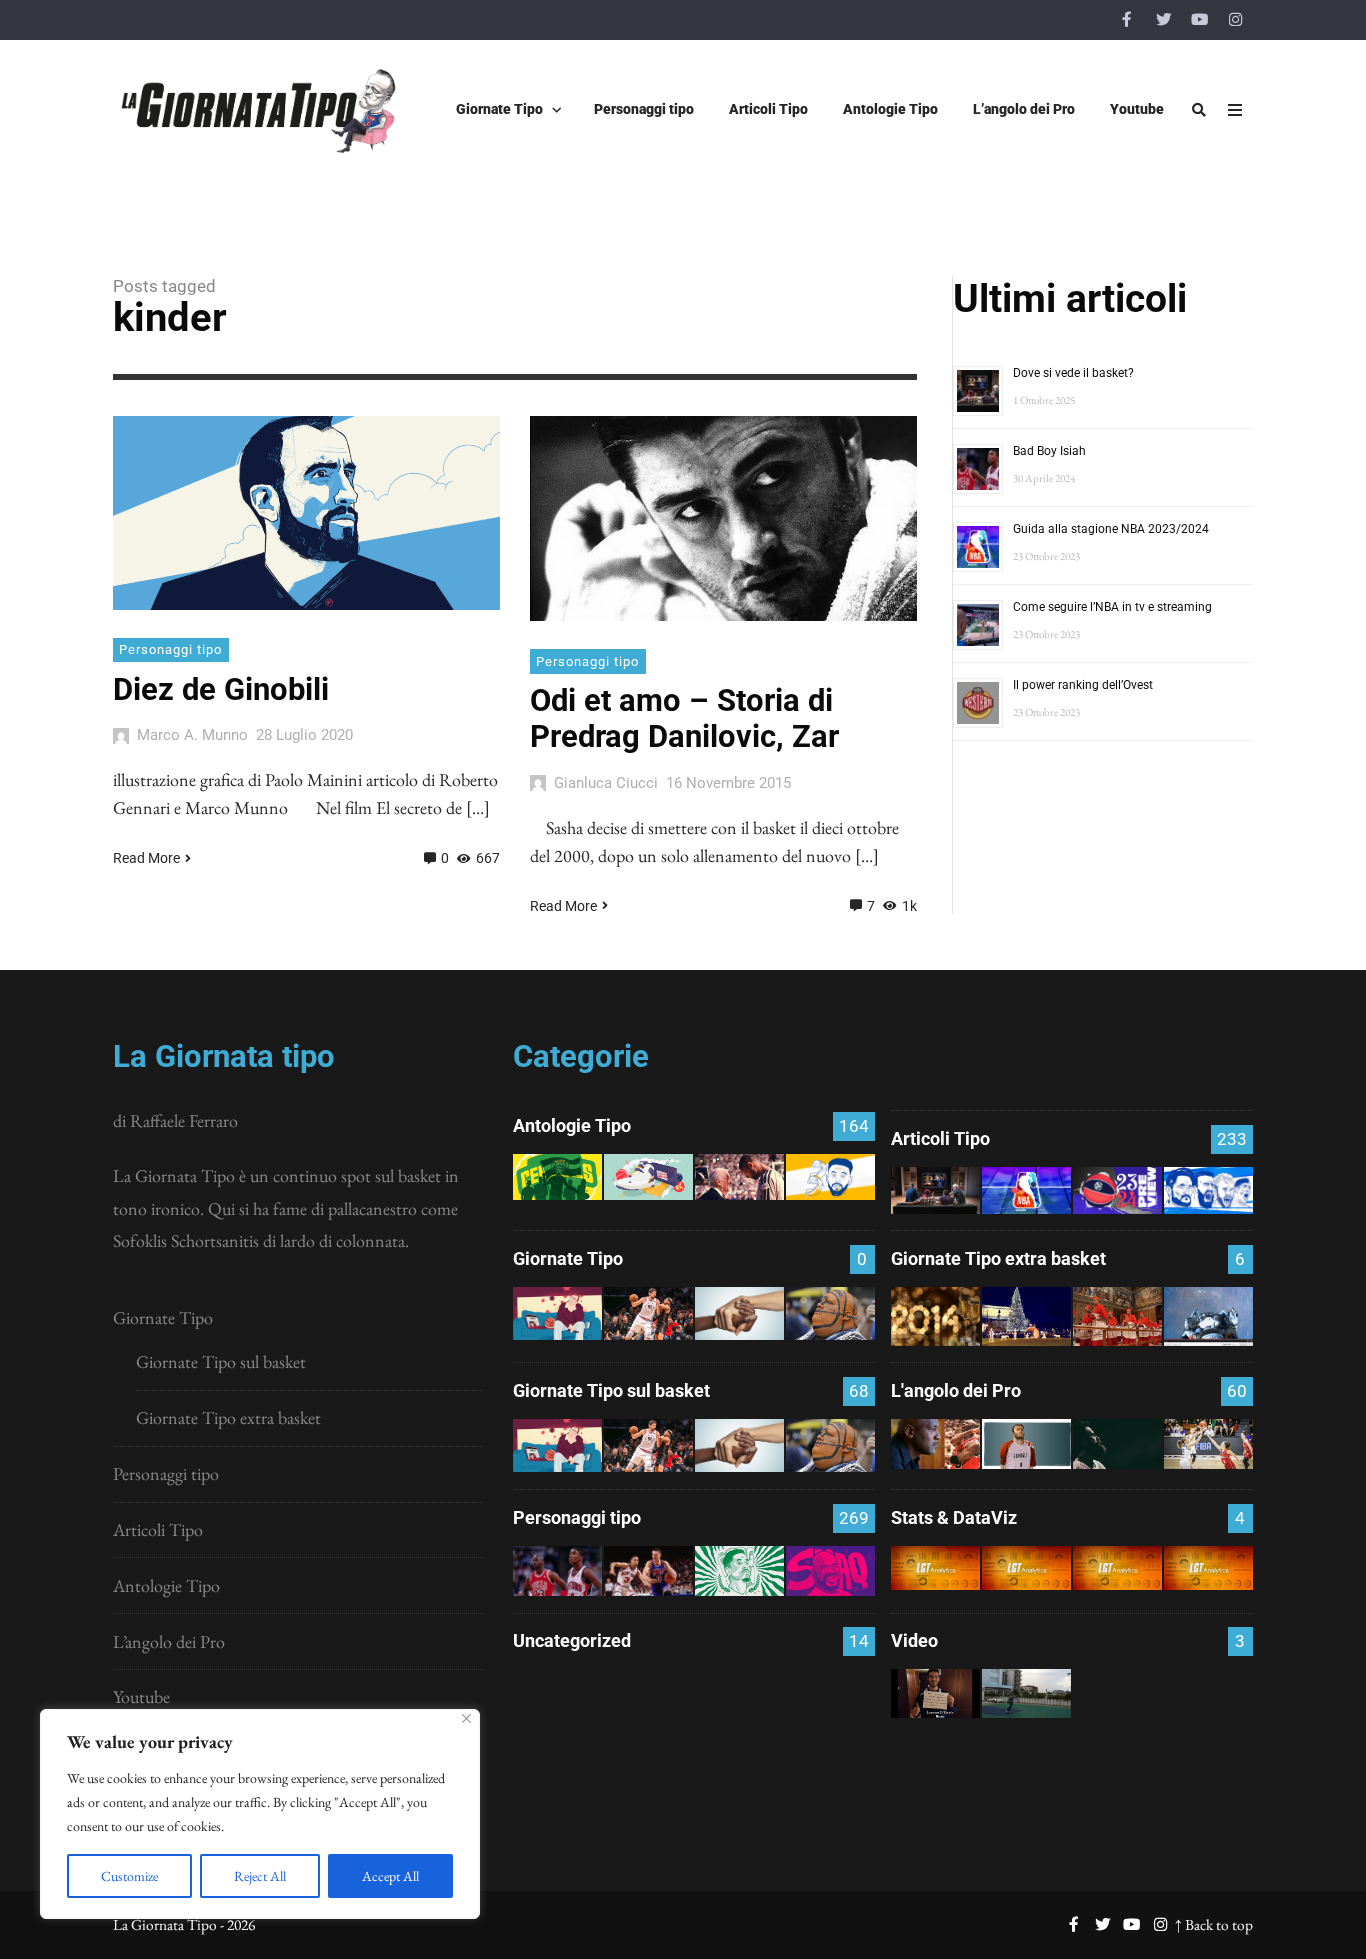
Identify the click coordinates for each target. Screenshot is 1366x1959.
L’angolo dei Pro (169, 1641)
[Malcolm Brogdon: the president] (739, 1571)
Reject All (260, 1876)
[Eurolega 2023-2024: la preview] (1117, 1190)
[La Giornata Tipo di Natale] (1026, 1316)
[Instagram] (1235, 20)
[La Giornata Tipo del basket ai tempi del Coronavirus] (557, 1313)
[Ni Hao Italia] (1117, 1444)
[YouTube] (1199, 20)
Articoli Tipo (158, 1529)
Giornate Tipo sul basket (221, 1361)
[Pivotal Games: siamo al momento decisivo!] (935, 1568)
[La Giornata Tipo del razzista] (739, 1313)
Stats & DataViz (954, 1517)
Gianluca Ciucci (606, 783)
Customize (129, 1876)
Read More (146, 858)
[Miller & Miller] (830, 1713)
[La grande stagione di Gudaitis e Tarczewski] (1117, 1568)
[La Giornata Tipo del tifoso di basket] (830, 1313)
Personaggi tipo (170, 649)
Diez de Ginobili (221, 689)
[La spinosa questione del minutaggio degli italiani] (1026, 1568)
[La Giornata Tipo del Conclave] (1117, 1316)
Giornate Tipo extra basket (228, 1417)
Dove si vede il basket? (1073, 373)
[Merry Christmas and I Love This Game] (935, 1693)
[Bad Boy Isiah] (557, 1571)
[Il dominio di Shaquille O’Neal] (830, 1571)
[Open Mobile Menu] (1235, 110)
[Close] (466, 1718)
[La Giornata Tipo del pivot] (648, 1313)
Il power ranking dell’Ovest (1083, 685)
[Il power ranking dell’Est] (739, 1713)
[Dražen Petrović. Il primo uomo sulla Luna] (648, 1571)
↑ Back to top (1214, 1924)
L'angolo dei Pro (956, 1390)
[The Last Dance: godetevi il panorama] (935, 1444)
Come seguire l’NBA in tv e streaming (1112, 607)
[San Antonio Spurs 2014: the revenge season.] (739, 1177)
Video (914, 1640)
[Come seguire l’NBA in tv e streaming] (557, 1713)
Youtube (141, 1696)
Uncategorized (572, 1640)
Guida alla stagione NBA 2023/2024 (1111, 529)
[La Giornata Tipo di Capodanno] (935, 1316)
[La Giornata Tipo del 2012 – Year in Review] (1208, 1316)
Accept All (390, 1876)
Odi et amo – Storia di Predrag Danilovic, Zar (684, 718)
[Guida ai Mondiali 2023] (1208, 1190)
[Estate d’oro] (1208, 1444)
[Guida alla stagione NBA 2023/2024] (1026, 1190)
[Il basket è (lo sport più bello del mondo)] (1026, 1693)
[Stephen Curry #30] (830, 1177)
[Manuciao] (1026, 1444)
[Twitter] (1163, 20)
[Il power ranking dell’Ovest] (648, 1713)
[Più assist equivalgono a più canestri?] (1208, 1568)
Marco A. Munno (192, 735)
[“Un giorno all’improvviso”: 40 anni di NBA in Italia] (648, 1177)
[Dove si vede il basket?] (935, 1190)
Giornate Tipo (163, 1317)
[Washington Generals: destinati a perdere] (557, 1177)
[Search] (1199, 110)
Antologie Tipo (166, 1585)
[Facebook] (1127, 20)
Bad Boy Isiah (1049, 451)
